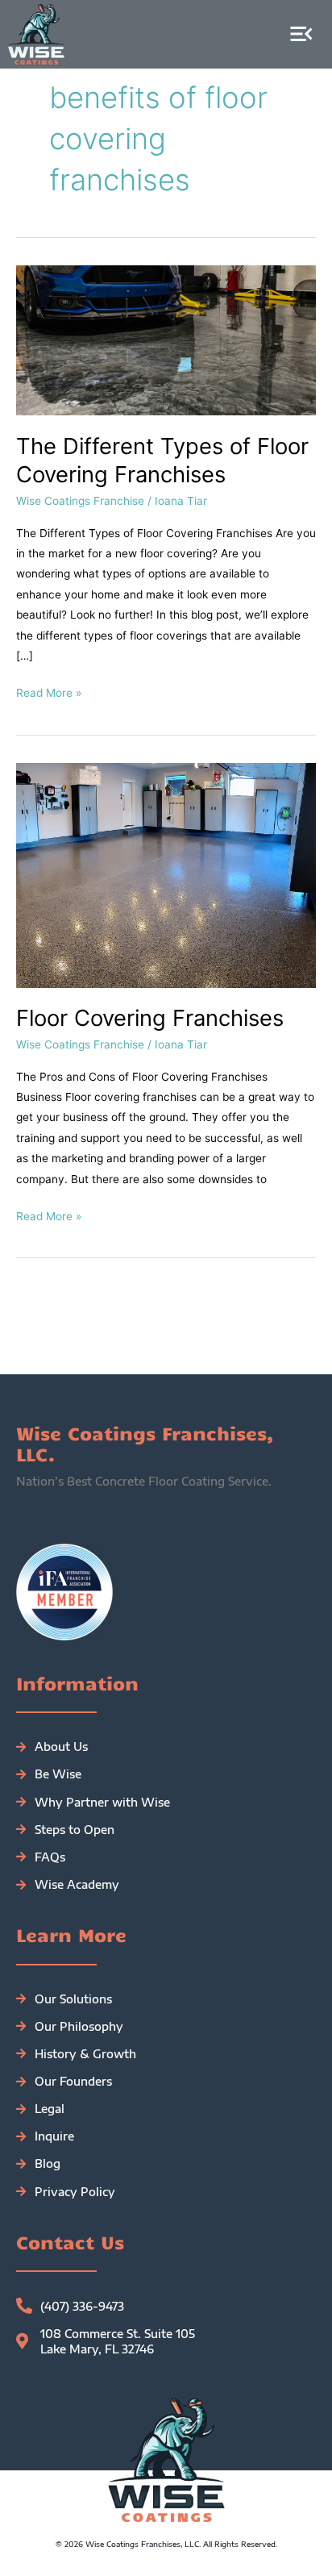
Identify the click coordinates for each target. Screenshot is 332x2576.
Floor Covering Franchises (150, 1018)
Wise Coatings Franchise (80, 501)
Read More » (49, 691)
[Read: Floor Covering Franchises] (166, 874)
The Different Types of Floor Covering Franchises (162, 461)
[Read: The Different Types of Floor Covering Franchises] (166, 340)
